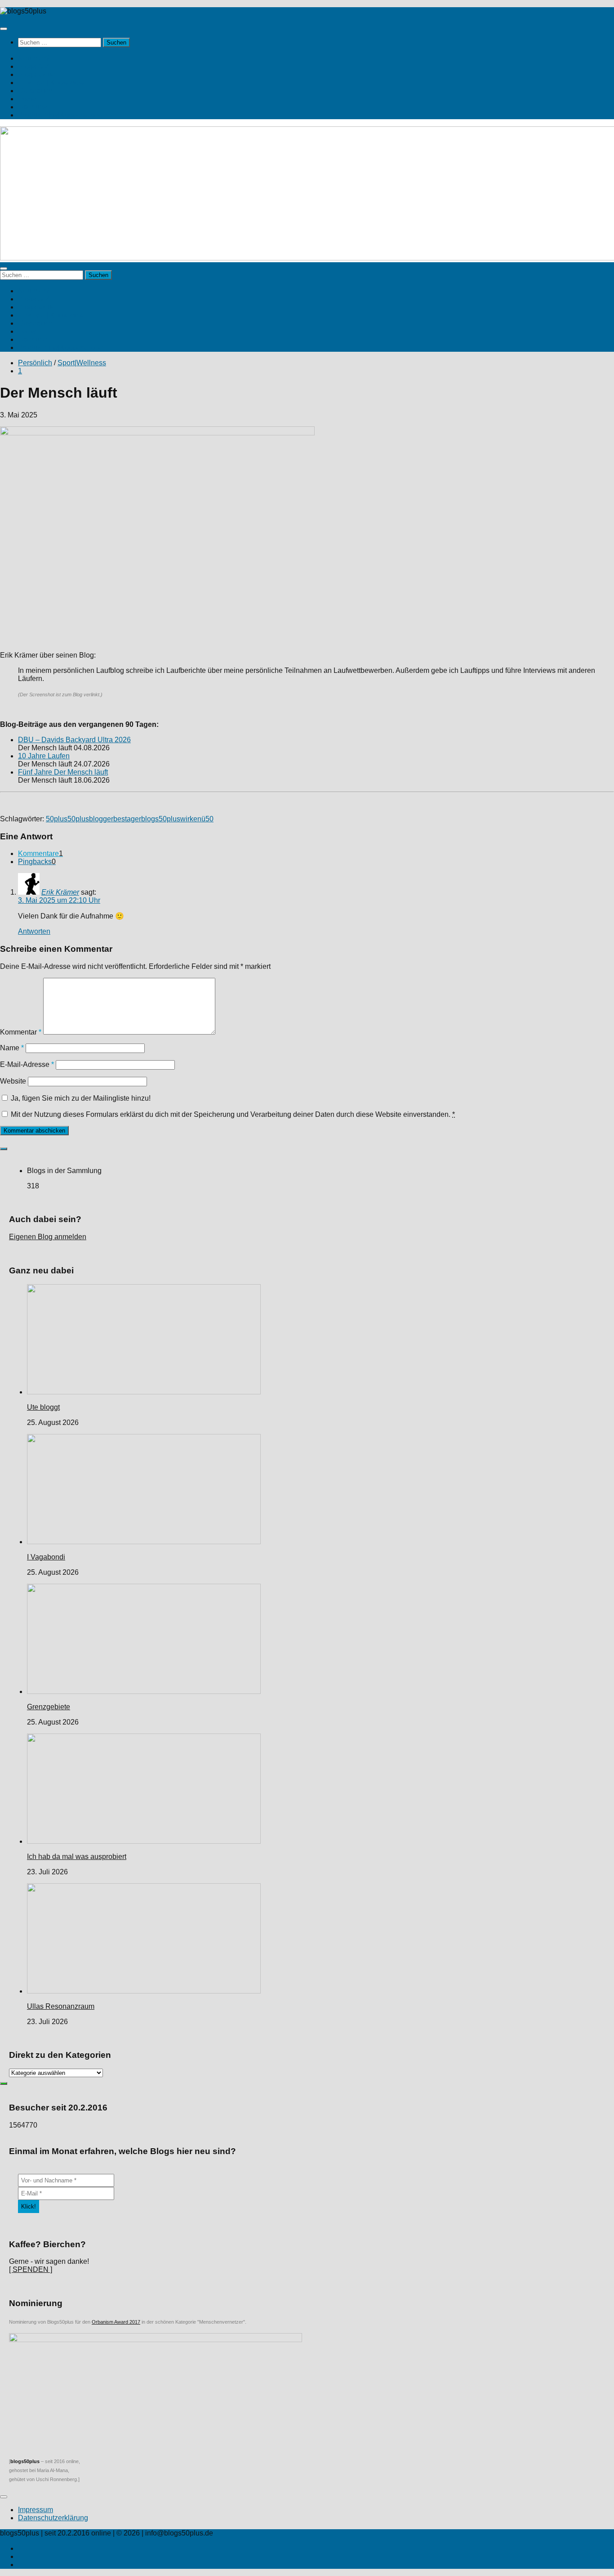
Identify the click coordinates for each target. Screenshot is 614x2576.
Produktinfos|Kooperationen (62, 115)
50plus (57, 819)
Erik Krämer (60, 892)
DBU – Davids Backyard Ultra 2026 (74, 740)
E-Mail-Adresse (27, 1064)
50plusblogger (90, 819)
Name (12, 1048)
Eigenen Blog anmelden (48, 1237)
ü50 (207, 819)
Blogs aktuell (39, 74)
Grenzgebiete (49, 1707)
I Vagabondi (46, 1557)
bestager (127, 819)
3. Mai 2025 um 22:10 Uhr (59, 900)
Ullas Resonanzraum (61, 2006)
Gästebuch (35, 91)
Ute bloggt (43, 1407)
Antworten (34, 931)
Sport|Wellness (82, 363)
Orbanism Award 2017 (116, 2322)
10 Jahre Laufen (44, 756)
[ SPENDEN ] (31, 2269)
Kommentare (40, 853)
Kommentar (21, 1032)
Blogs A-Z (34, 66)
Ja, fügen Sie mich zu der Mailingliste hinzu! (80, 1098)
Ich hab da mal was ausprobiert (77, 1857)
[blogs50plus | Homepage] (23, 11)
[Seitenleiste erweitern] (4, 1149)
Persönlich (35, 363)
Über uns (33, 107)
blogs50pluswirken (171, 819)
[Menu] (4, 29)
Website (13, 1081)
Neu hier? (34, 58)
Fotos (27, 99)
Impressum (36, 2510)
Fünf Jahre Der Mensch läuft (63, 772)
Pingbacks (37, 862)
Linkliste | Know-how (51, 83)
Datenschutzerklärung (53, 2518)
